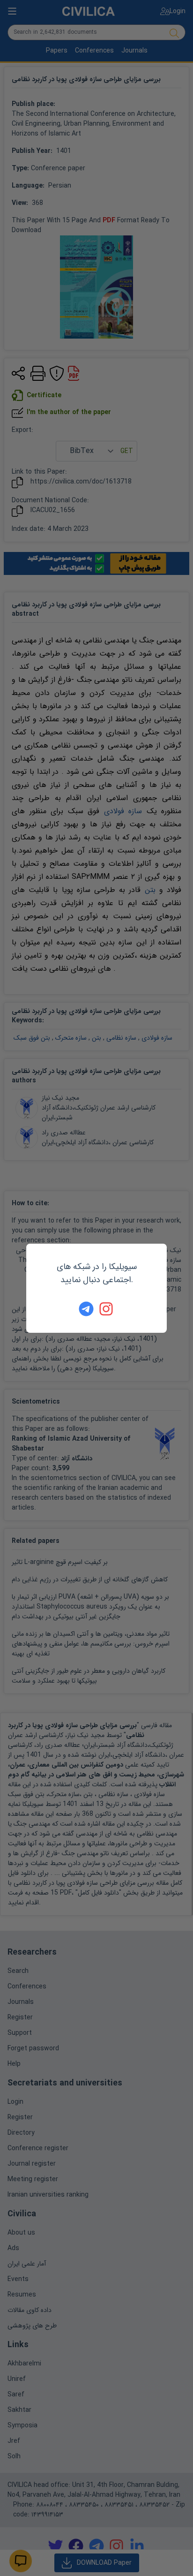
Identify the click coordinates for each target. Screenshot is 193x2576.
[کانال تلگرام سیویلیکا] (86, 1309)
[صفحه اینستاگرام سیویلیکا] (107, 1309)
